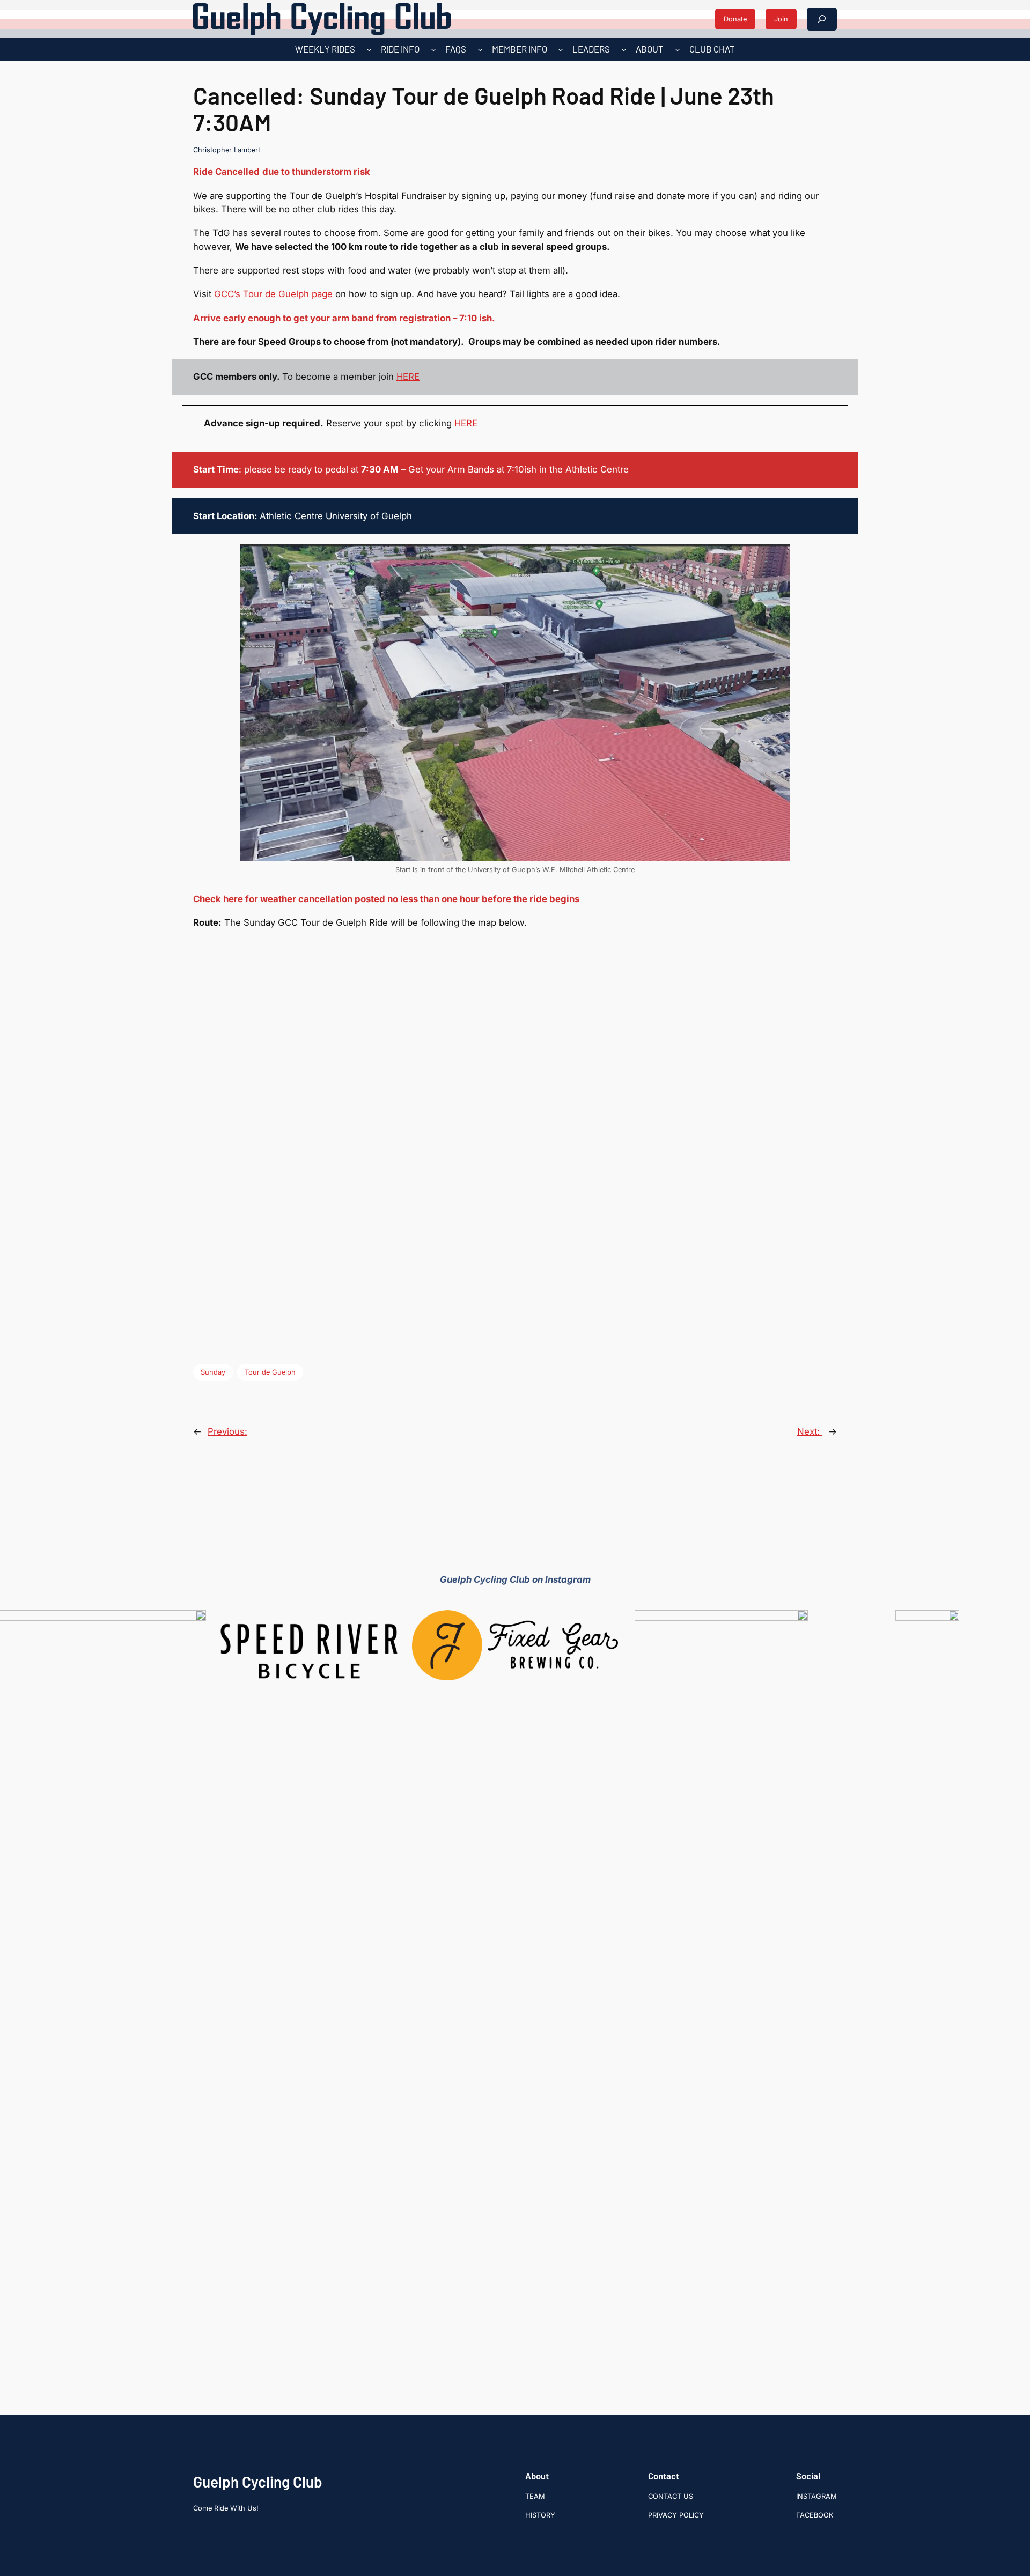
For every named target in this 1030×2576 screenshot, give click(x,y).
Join (781, 19)
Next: (810, 1431)
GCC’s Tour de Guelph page (273, 294)
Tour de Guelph (270, 1372)
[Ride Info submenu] (433, 49)
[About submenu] (678, 49)
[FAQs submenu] (480, 49)
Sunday (213, 1372)
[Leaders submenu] (624, 49)
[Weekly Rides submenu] (369, 49)
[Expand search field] (822, 19)
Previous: (227, 1431)
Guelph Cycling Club (258, 2482)
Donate (735, 19)
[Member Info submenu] (561, 49)
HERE (408, 377)
